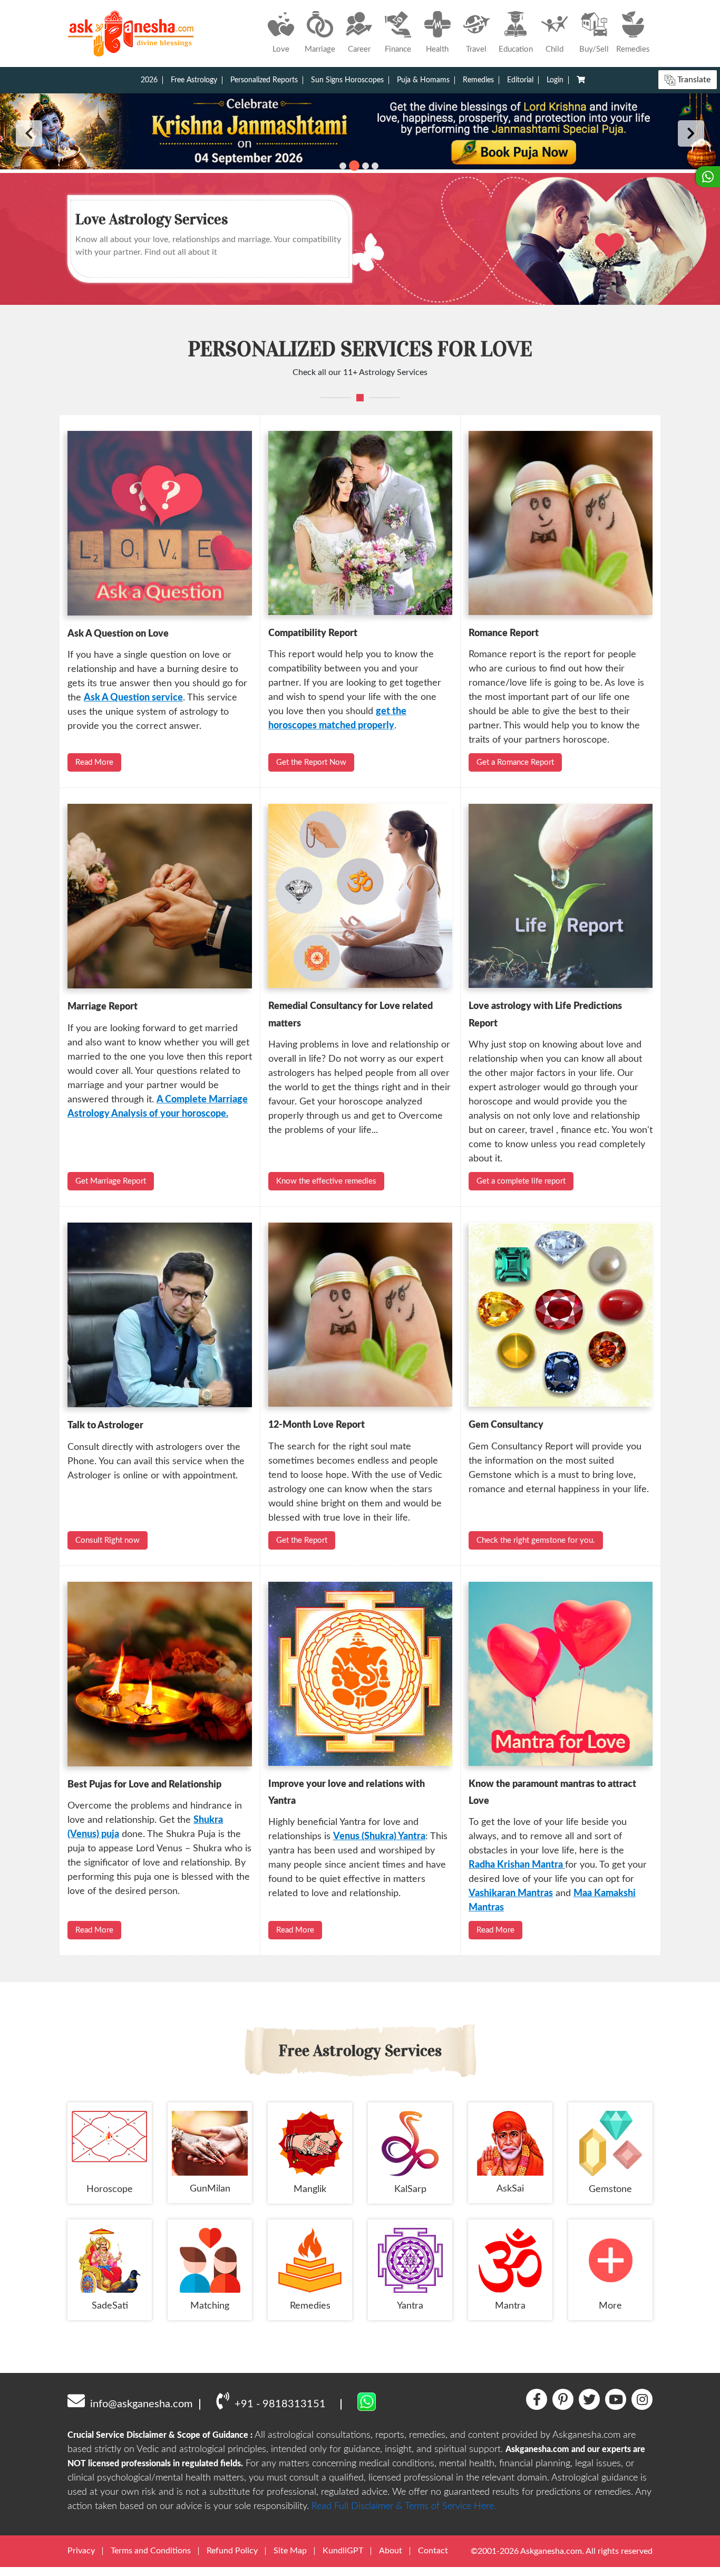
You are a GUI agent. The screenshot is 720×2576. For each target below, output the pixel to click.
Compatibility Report (313, 633)
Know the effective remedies (326, 1181)
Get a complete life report (521, 1181)
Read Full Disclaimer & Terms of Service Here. (404, 2506)
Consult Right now (108, 1540)
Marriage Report (103, 1007)
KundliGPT (343, 2551)
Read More (94, 762)
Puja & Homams (423, 80)
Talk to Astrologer (105, 1426)
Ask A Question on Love (118, 634)
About (391, 2551)
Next (691, 133)
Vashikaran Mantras (511, 1893)
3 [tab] (364, 166)
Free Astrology (194, 80)
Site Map (290, 2551)
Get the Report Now (311, 762)
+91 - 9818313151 (280, 2404)
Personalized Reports (264, 80)
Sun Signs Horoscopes (347, 80)
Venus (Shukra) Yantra (379, 1837)
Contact (433, 2551)
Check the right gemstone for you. (536, 1540)
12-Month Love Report (317, 1425)
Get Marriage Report (111, 1181)
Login (555, 80)
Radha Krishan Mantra (517, 1865)
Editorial (520, 80)
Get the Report (302, 1540)
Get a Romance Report (515, 762)
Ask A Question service (133, 698)
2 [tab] (352, 166)
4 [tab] (375, 166)
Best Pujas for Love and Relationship (144, 1785)
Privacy (81, 2551)
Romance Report (504, 633)
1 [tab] (343, 166)
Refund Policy (232, 2551)
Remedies (478, 80)
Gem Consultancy (506, 1425)
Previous (29, 133)
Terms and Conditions (151, 2551)
